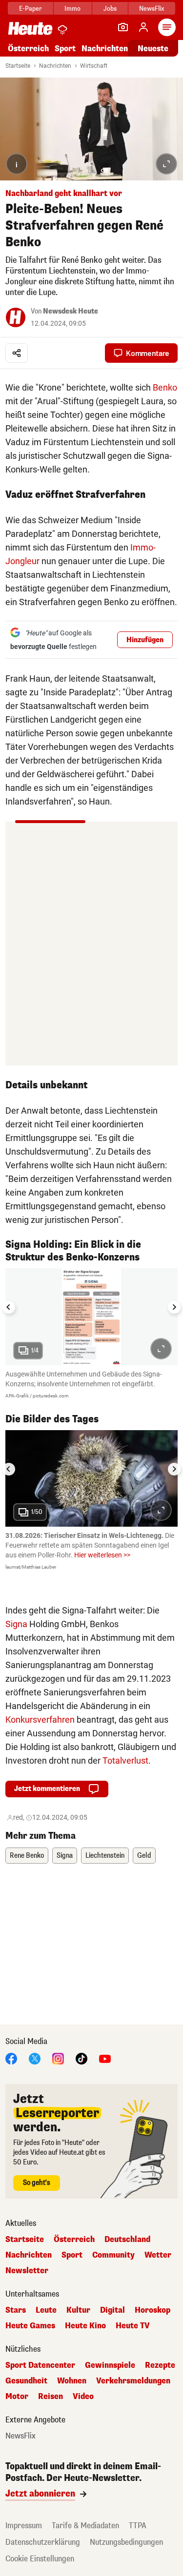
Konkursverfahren (40, 1720)
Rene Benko (27, 1856)
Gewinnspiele (110, 2365)
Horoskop (152, 2310)
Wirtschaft (94, 66)
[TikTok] (81, 2058)
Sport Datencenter (40, 2365)
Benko (165, 387)
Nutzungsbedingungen (126, 2542)
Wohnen (72, 2381)
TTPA (138, 2526)
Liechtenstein (105, 1856)
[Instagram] (58, 2058)
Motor (17, 2397)
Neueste (153, 49)
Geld (144, 1856)
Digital (112, 2310)
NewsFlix (152, 9)
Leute (46, 2310)
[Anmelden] (143, 27)
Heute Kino (85, 2326)
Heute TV (133, 2326)
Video (83, 2397)
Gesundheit (26, 2381)
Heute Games (30, 2326)
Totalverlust (125, 1760)
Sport (65, 49)
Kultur (78, 2310)
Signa (16, 1624)
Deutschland (127, 2240)
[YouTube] (105, 2058)
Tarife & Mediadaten (85, 2526)
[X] (35, 2058)
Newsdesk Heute (71, 311)
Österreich (28, 49)
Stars (16, 2310)
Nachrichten (55, 66)
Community (113, 2255)
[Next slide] (174, 1307)
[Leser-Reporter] (123, 27)
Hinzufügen (145, 640)
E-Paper (30, 9)
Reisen (51, 2397)
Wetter (158, 2255)
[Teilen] (17, 353)
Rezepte (160, 2365)
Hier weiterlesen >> (102, 1555)
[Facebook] (11, 2058)
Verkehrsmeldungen (133, 2381)
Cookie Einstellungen (40, 2559)
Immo (72, 9)
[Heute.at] (30, 28)
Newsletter (27, 2271)
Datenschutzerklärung (43, 2542)
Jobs (110, 9)
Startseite (18, 66)
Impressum (24, 2526)
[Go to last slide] (9, 1307)
